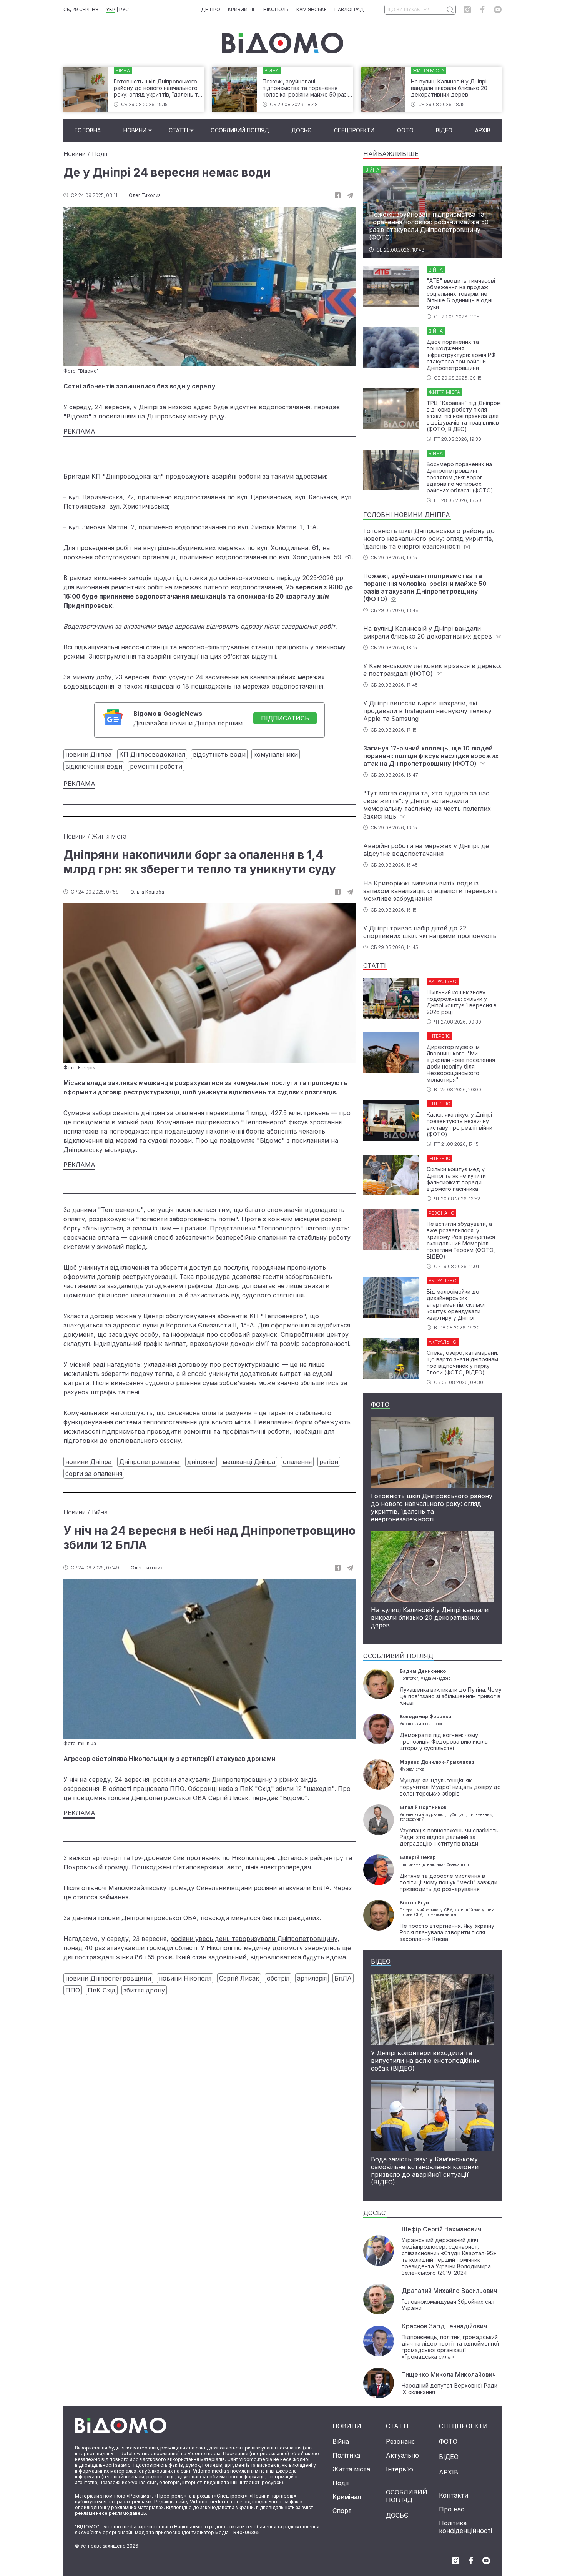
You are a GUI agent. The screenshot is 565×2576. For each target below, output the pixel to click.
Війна (100, 1512)
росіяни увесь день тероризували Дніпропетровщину (254, 1939)
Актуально (402, 2455)
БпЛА (343, 1978)
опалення (297, 1462)
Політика (346, 2455)
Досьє (301, 130)
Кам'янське (312, 9)
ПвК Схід (102, 1990)
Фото (405, 130)
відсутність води (219, 754)
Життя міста (109, 836)
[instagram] (467, 10)
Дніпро (211, 9)
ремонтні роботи (156, 766)
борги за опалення (94, 1474)
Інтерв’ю (400, 2469)
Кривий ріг (242, 9)
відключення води (94, 766)
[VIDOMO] (283, 43)
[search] (450, 10)
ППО (73, 1990)
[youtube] (498, 10)
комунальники (276, 754)
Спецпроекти (354, 130)
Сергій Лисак (228, 1798)
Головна (88, 130)
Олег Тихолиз (145, 195)
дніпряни (201, 1462)
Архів (483, 130)
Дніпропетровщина (149, 1462)
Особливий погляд (240, 130)
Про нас (452, 2509)
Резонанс (400, 2441)
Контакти (454, 2495)
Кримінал (347, 2497)
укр (111, 9)
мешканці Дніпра (249, 1462)
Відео (444, 130)
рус (124, 9)
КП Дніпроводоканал (152, 754)
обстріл (278, 1978)
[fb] (338, 195)
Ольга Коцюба (147, 892)
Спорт (342, 2511)
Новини (135, 130)
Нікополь (276, 9)
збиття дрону (144, 1990)
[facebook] (483, 10)
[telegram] (350, 195)
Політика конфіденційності (465, 2527)
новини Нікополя (185, 1978)
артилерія (312, 1978)
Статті (178, 130)
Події (100, 154)
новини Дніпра (88, 754)
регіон (329, 1462)
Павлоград (349, 9)
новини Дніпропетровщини (108, 1978)
